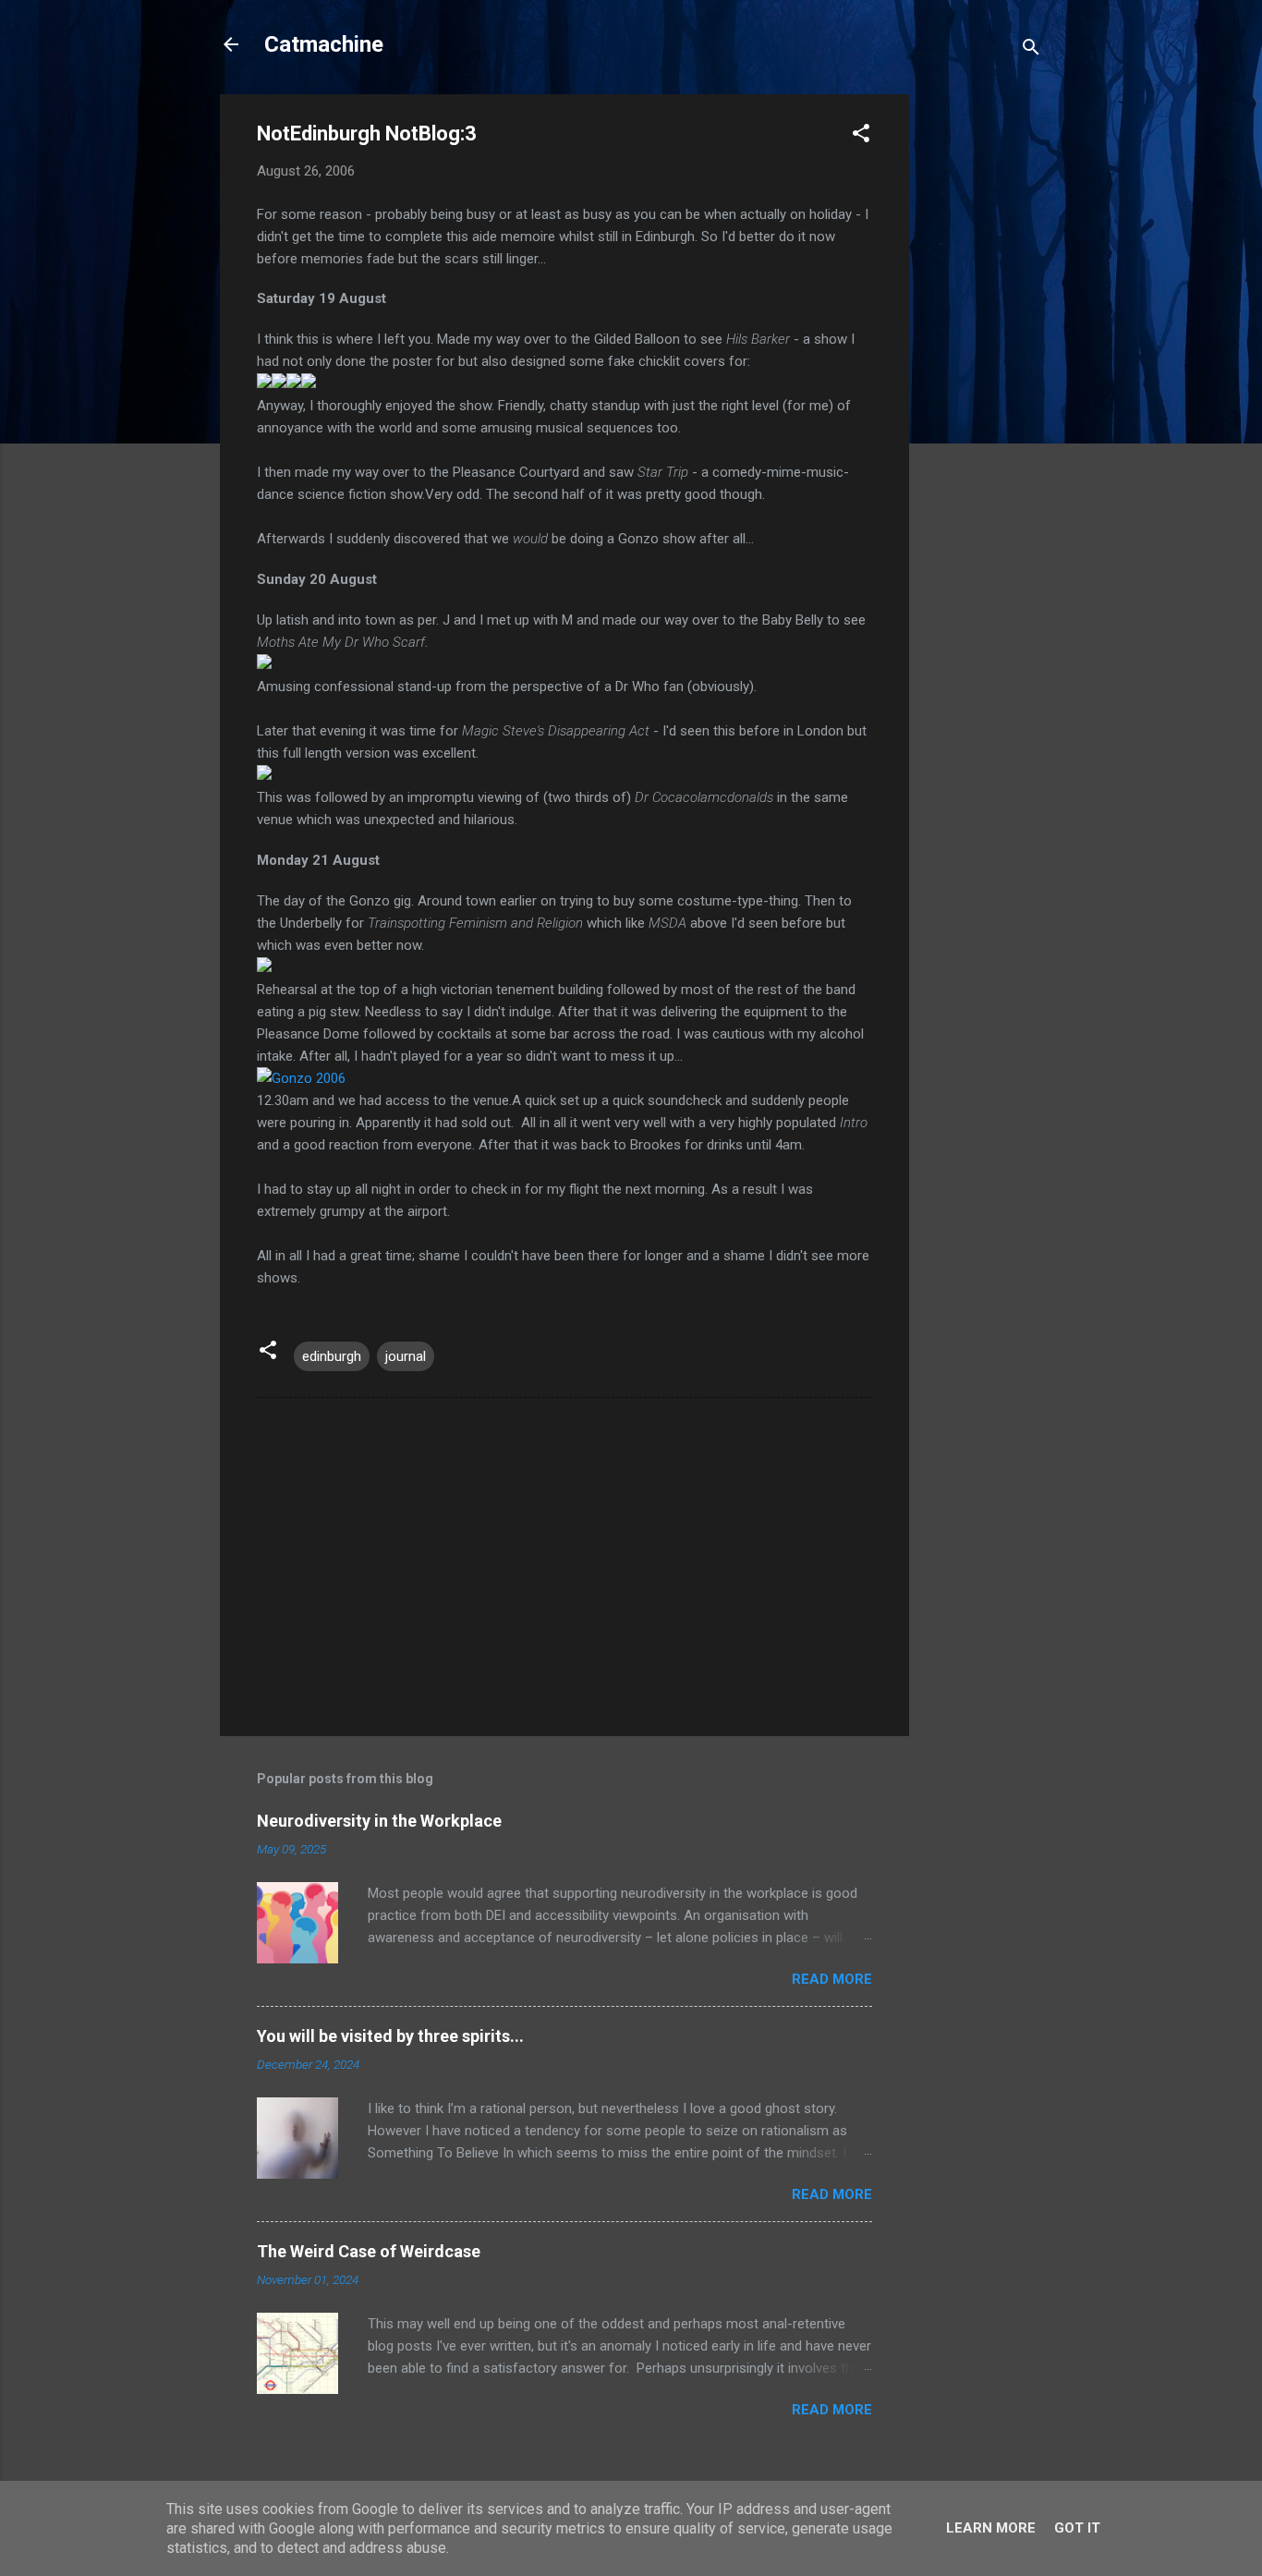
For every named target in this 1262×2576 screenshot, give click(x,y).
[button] (861, 136)
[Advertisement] (983, 371)
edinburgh (332, 1356)
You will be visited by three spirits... (390, 2036)
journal (406, 1356)
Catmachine (324, 44)
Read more (832, 1979)
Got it (1077, 2528)
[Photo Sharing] (301, 1078)
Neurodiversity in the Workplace (379, 1821)
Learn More (991, 2528)
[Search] (1031, 50)
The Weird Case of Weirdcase (369, 2251)
